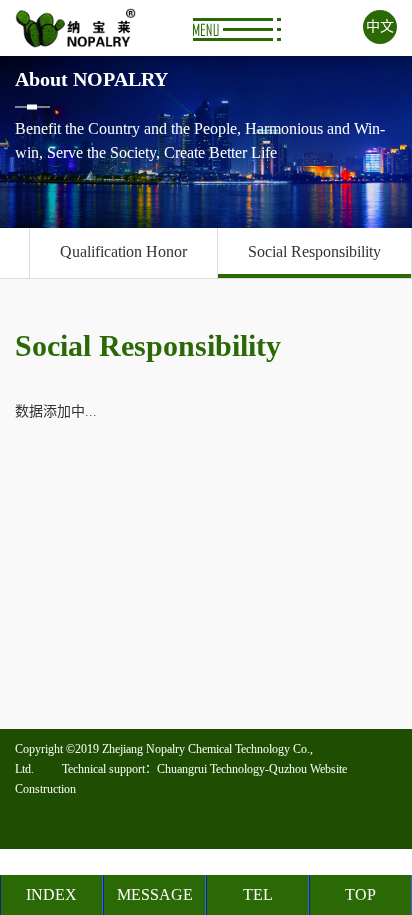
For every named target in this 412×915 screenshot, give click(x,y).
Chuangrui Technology (211, 769)
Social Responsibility (314, 251)
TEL (258, 894)
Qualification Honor (123, 251)
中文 (380, 26)
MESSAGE (155, 894)
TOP (360, 894)
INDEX (51, 894)
